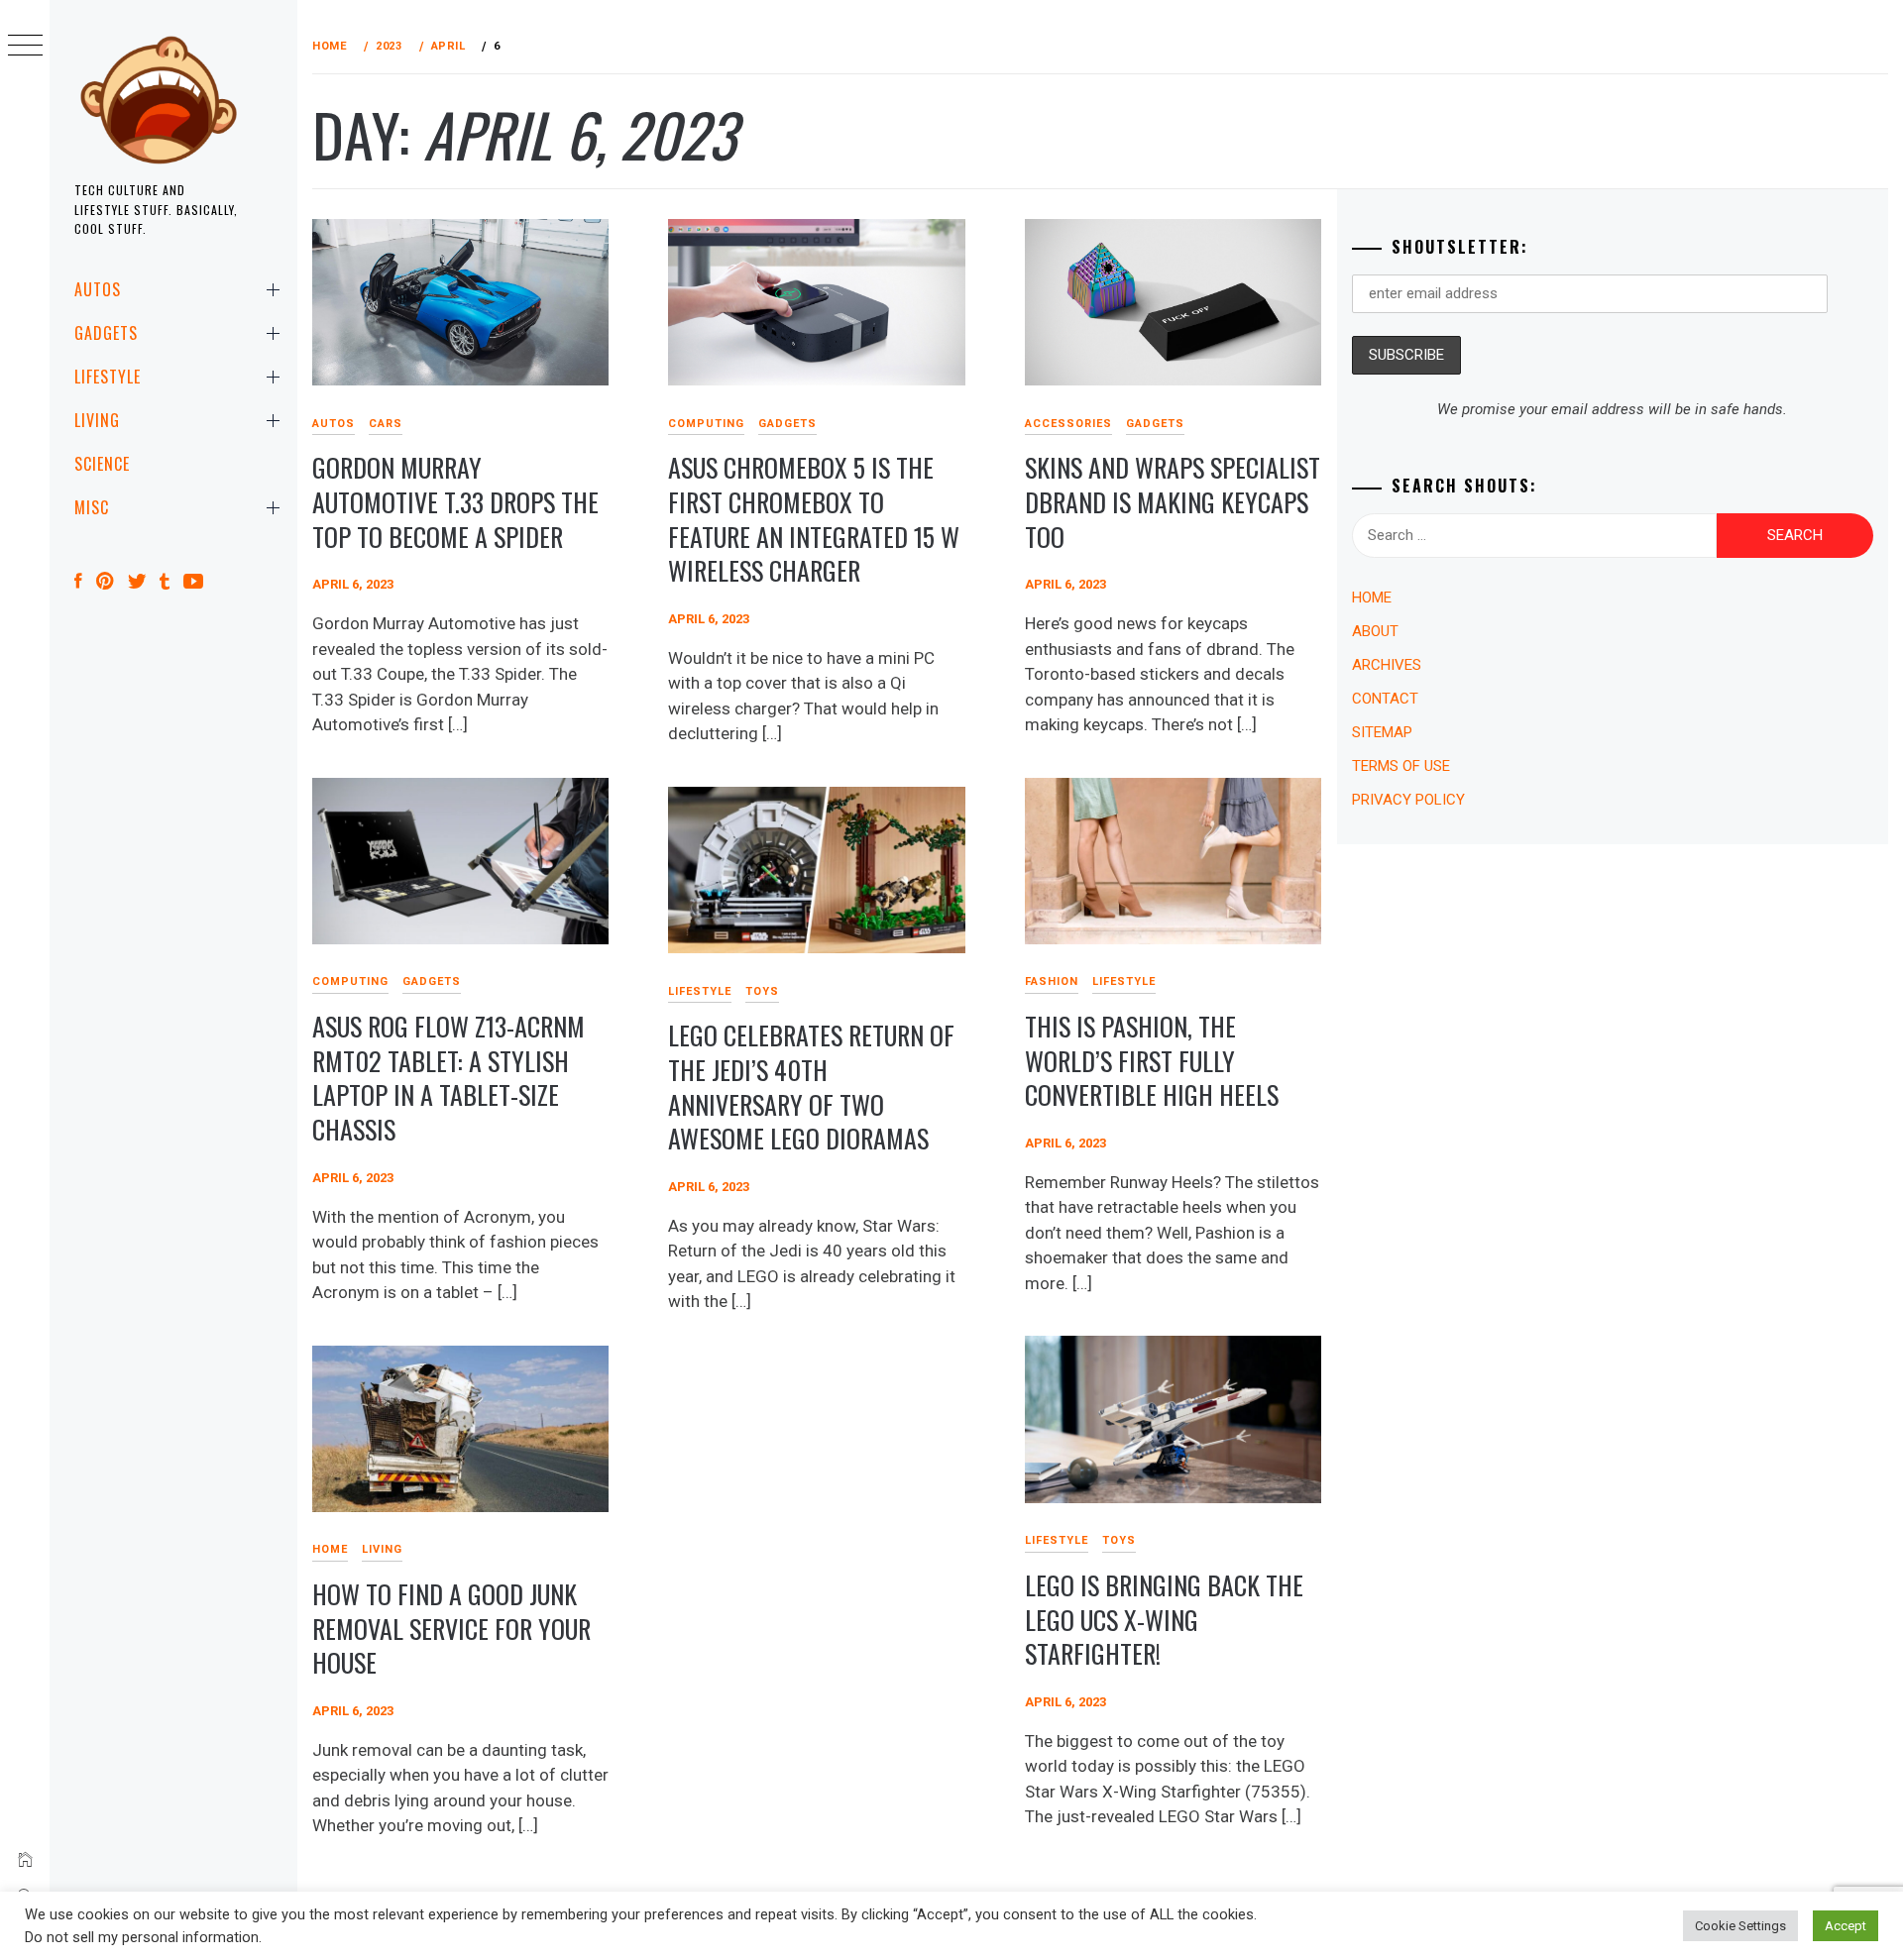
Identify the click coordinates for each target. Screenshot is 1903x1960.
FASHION (1052, 981)
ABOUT (1375, 631)
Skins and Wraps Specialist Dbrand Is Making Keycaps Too (1173, 501)
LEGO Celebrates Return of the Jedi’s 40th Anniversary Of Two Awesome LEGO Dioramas (811, 1087)
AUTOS (98, 289)
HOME (330, 1549)
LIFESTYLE (108, 377)
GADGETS (106, 333)
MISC (92, 507)
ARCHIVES (1387, 665)
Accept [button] (1846, 1926)
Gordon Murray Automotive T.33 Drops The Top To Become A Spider (455, 501)
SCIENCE (102, 464)
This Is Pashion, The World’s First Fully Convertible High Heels (1152, 1060)
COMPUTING (706, 424)
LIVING (97, 420)
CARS (386, 424)
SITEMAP (1382, 732)
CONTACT (1385, 699)
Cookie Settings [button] (1740, 1926)
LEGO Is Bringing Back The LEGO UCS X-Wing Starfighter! (1164, 1619)
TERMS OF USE (1401, 766)
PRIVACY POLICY (1408, 800)
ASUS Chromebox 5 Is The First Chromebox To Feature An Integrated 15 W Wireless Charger (814, 519)
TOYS (762, 991)
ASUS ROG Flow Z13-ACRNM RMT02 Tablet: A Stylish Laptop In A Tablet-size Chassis (448, 1078)
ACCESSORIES (1068, 424)
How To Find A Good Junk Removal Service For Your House (451, 1628)
